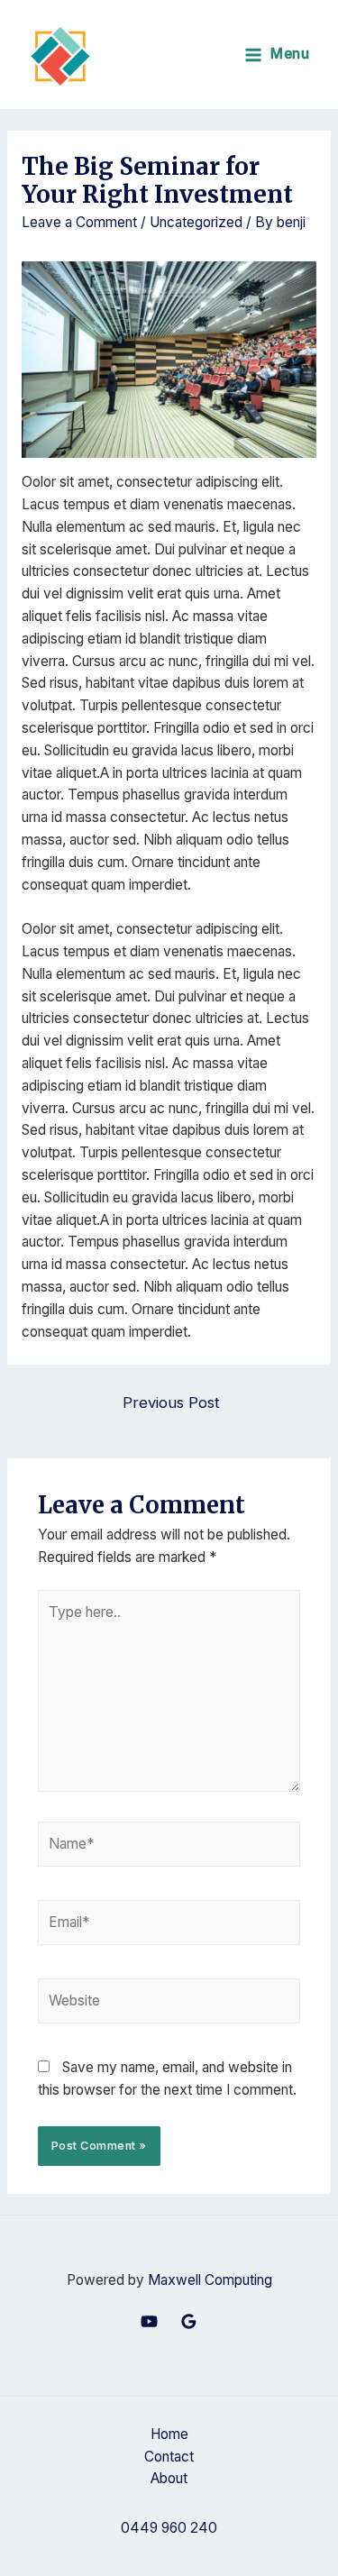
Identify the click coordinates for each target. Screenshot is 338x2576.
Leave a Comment (79, 222)
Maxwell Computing (210, 2280)
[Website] (169, 2005)
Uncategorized (196, 222)
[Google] (189, 2321)
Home (169, 2434)
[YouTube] (149, 2321)
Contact (169, 2457)
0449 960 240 (169, 2528)
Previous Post (171, 1402)
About (169, 2478)
